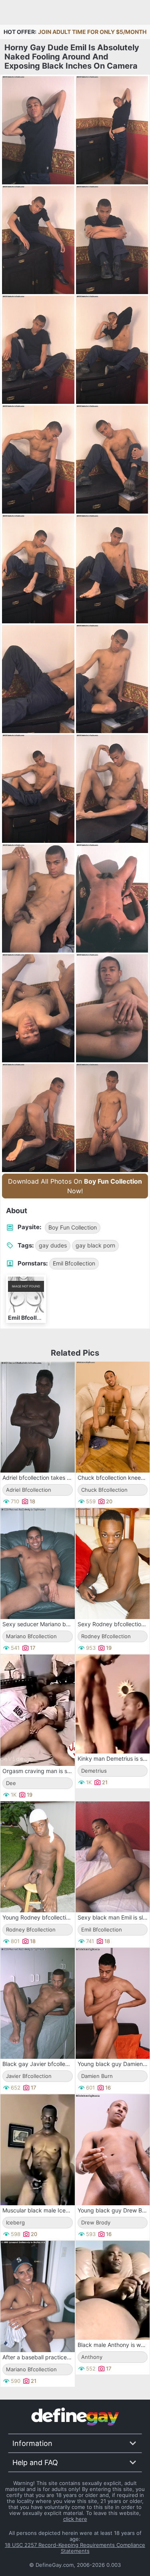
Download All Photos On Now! (75, 1186)
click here (75, 2519)
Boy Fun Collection (73, 1227)
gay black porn (95, 1245)
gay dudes (53, 1245)
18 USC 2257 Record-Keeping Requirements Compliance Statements (75, 2548)
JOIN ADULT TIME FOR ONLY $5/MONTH (92, 32)
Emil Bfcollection (74, 1263)
